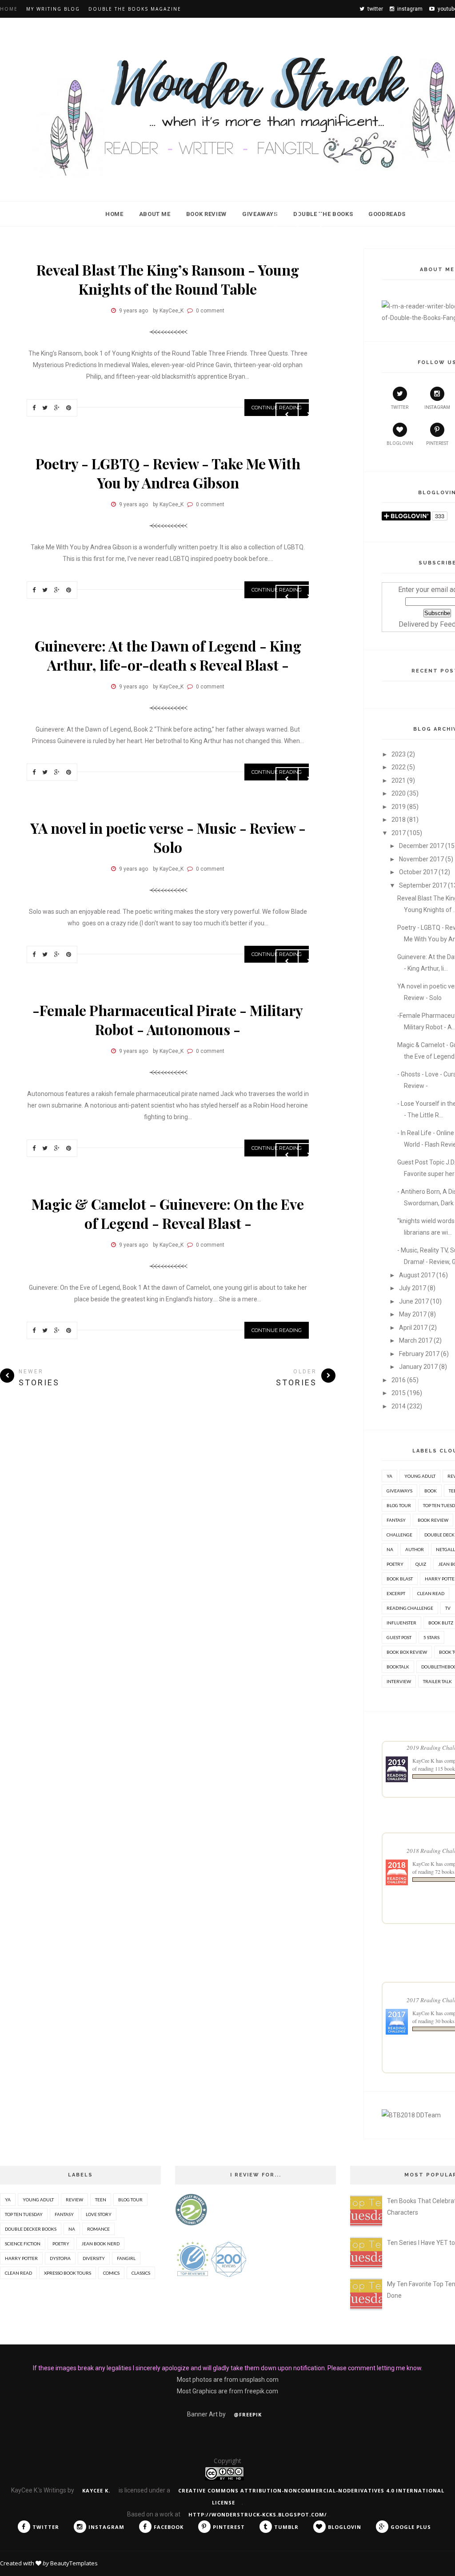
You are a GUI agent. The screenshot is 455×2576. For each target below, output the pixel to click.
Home (9, 9)
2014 (399, 1406)
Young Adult (420, 1476)
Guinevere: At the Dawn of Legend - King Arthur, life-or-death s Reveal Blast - (168, 655)
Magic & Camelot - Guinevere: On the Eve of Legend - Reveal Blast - (168, 1213)
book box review (407, 1652)
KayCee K (423, 1760)
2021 (399, 780)
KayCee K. (97, 2490)
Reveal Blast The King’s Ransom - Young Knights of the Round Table (168, 279)
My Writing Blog (53, 9)
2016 (399, 1380)
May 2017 (413, 1314)
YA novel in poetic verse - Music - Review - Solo (168, 837)
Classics (141, 2273)
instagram (437, 407)
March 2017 (416, 1340)
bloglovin (400, 443)
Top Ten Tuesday (24, 2214)
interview (399, 1681)
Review (74, 2200)
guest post (399, 1637)
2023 (399, 754)
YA (389, 1476)
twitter (400, 407)
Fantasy (396, 1520)
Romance (98, 2229)
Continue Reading (277, 1330)
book (431, 1491)
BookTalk (398, 1667)
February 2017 (419, 1354)
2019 (399, 807)
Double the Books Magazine (135, 9)
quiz (421, 1564)
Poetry (395, 1564)
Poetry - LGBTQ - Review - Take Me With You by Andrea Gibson (168, 473)
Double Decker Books (31, 2229)
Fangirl (126, 2258)
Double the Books (323, 214)
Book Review (206, 214)
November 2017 (421, 859)
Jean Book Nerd (100, 2244)
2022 (399, 767)
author (415, 1549)
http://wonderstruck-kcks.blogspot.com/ (258, 2514)
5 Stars (431, 1637)
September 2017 (423, 885)
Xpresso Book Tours (68, 2273)
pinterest (437, 443)
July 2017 (413, 1288)
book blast (400, 1579)
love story (99, 2214)
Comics (111, 2273)
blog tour (399, 1505)
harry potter (21, 2258)
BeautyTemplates (74, 2563)
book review (433, 1520)
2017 (399, 833)
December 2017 (421, 846)
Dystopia (60, 2258)
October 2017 (418, 872)
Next (309, 220)
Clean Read (431, 1593)
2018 (399, 820)
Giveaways (260, 214)
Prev (287, 220)
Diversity (94, 2258)
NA (390, 1549)
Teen (101, 2200)
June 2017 (414, 1301)
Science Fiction (23, 2244)
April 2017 (413, 1328)
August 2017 (417, 1275)
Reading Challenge (410, 1608)
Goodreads (387, 214)
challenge (399, 1535)
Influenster (401, 1623)
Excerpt (396, 1593)
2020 (399, 793)
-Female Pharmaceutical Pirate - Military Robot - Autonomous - (168, 1020)
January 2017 (418, 1367)
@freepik (248, 2414)
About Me (155, 214)
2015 (399, 1393)
